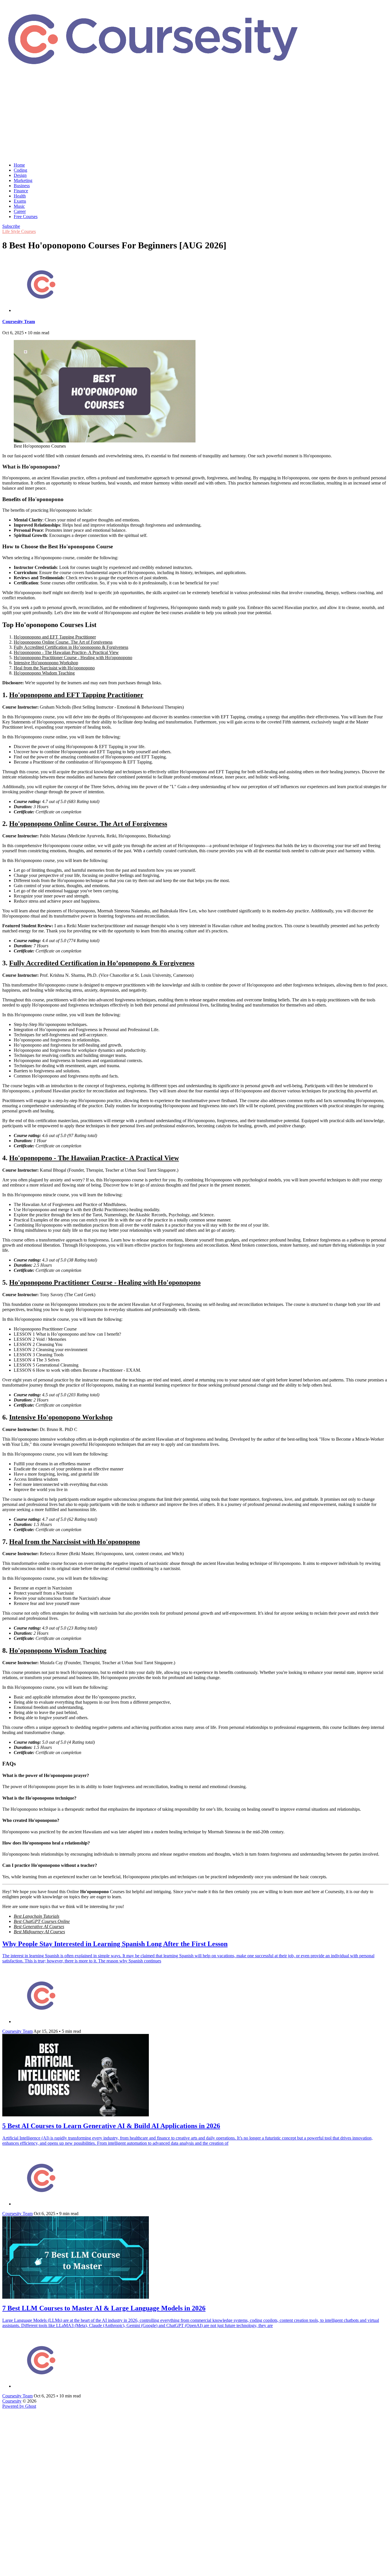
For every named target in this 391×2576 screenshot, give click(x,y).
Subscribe (11, 226)
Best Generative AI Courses (39, 1926)
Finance (21, 191)
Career (20, 211)
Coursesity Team (19, 322)
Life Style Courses (19, 231)
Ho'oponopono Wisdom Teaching (44, 673)
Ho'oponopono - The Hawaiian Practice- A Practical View (66, 652)
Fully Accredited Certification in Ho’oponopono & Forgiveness (71, 647)
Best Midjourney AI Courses (39, 1932)
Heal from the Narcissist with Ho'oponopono (54, 668)
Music (19, 206)
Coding (20, 170)
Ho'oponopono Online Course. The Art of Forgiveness (63, 642)
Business (22, 186)
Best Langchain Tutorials (36, 1916)
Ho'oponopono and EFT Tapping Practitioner (55, 637)
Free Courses (26, 217)
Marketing (23, 180)
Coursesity (12, 2401)
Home (19, 165)
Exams (20, 201)
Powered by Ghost (19, 2406)
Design (20, 175)
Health (20, 196)
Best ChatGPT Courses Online (42, 1921)
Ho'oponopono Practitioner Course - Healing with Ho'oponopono (73, 658)
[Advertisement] (195, 118)
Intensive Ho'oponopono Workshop (46, 663)
